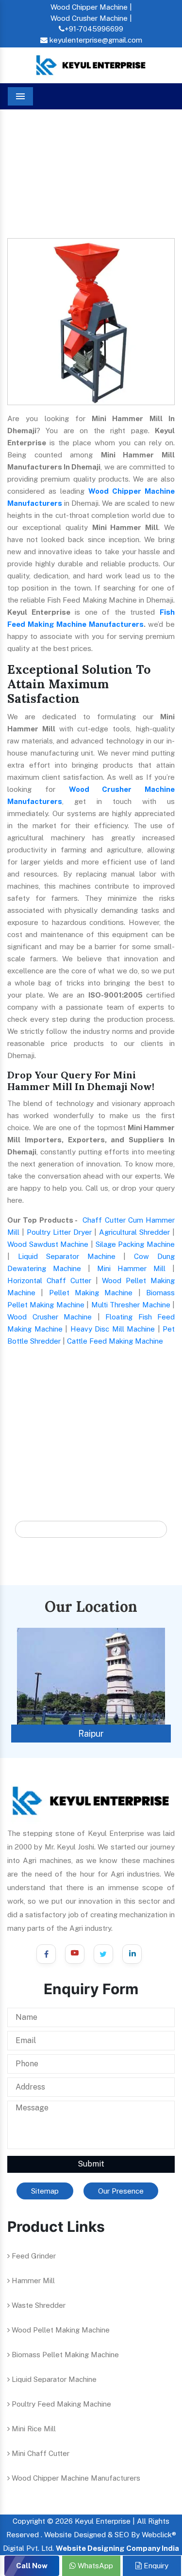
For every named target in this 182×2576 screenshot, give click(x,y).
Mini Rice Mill (33, 2429)
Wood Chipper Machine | (91, 7)
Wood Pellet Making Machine (60, 2330)
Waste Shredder (38, 2305)
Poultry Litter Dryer (59, 1232)
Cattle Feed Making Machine (115, 1341)
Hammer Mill (32, 2281)
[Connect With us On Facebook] (46, 1954)
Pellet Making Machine (91, 1293)
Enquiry (155, 2566)
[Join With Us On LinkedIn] (132, 1954)
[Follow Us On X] (103, 1954)
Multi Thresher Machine (131, 1305)
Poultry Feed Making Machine (60, 2404)
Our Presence (121, 2191)
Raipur (91, 1734)
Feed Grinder (33, 2256)
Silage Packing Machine (135, 1244)
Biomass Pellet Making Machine (64, 2355)
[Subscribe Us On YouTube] (75, 1954)
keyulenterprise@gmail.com (95, 40)
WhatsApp (94, 2566)
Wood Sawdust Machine (48, 1244)
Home (25, 139)
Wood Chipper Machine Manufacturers (75, 2478)
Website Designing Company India (117, 2548)
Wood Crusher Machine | (91, 18)
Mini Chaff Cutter (40, 2453)
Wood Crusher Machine (50, 1317)
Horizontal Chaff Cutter (49, 1280)
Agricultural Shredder (134, 1232)
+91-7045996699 (94, 29)
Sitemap (45, 2191)
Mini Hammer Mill (131, 1268)
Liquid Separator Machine (67, 1256)
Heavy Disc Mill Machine (113, 1329)
